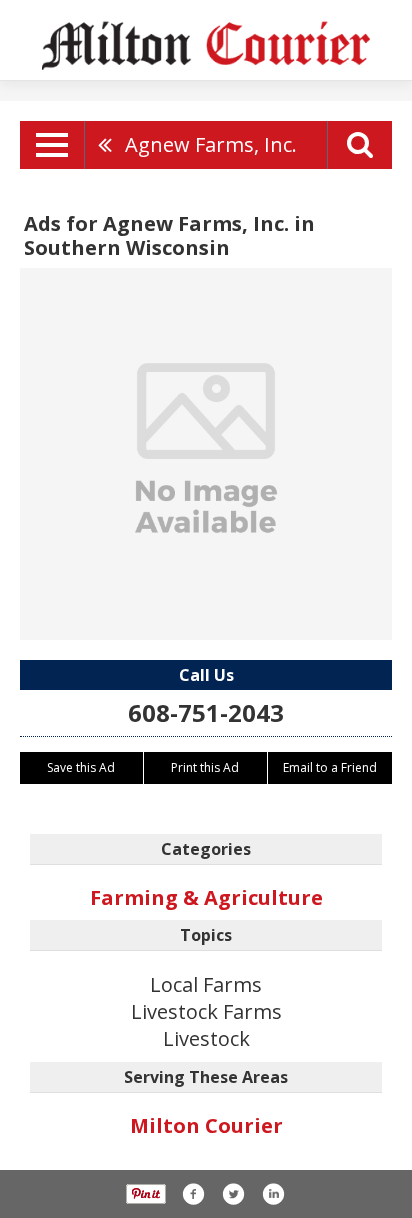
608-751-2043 (206, 712)
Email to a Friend (330, 767)
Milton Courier (206, 1125)
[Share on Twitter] (233, 1194)
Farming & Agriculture (206, 897)
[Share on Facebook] (193, 1194)
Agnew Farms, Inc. (211, 144)
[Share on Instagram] (273, 1194)
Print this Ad (205, 767)
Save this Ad (81, 767)
